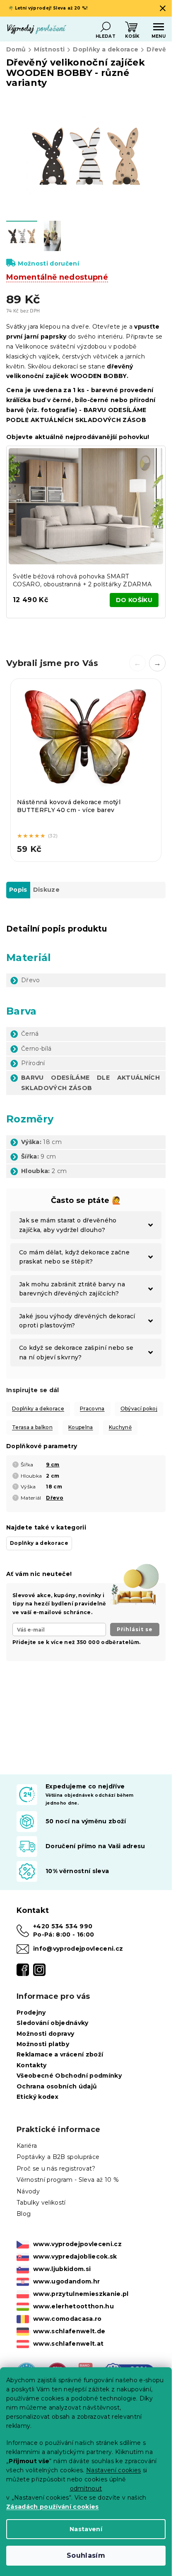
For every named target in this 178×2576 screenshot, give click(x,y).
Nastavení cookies (114, 2470)
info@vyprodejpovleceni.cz (78, 1949)
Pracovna (92, 1409)
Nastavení (86, 2529)
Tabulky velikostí (41, 2203)
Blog (24, 2214)
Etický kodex (37, 2097)
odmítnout (86, 2488)
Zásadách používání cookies (53, 2507)
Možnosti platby (43, 2044)
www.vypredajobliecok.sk (75, 2256)
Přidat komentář (42, 1734)
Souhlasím (86, 2555)
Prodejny (31, 2013)
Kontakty (32, 2065)
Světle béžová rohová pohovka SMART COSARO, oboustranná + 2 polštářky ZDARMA (82, 580)
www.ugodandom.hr (66, 2281)
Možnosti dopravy (45, 2034)
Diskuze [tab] (46, 890)
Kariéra (27, 2146)
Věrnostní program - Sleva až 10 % (68, 2180)
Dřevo (55, 1498)
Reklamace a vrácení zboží (60, 2054)
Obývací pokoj (139, 1409)
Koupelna (81, 1427)
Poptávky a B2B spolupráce (58, 2157)
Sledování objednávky (53, 2023)
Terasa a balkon (32, 1427)
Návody (28, 2191)
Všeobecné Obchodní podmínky (69, 2076)
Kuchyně (120, 1427)
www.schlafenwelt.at (68, 2344)
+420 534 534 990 (63, 1926)
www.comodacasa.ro (67, 2319)
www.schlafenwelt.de (69, 2331)
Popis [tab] (18, 890)
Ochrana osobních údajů (57, 2086)
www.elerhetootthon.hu (73, 2306)
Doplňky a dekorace (38, 1409)
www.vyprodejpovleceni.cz (77, 2244)
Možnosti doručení (48, 263)
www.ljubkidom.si (62, 2269)
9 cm (53, 1465)
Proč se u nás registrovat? (56, 2169)
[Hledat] (106, 27)
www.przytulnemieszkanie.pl (81, 2294)
